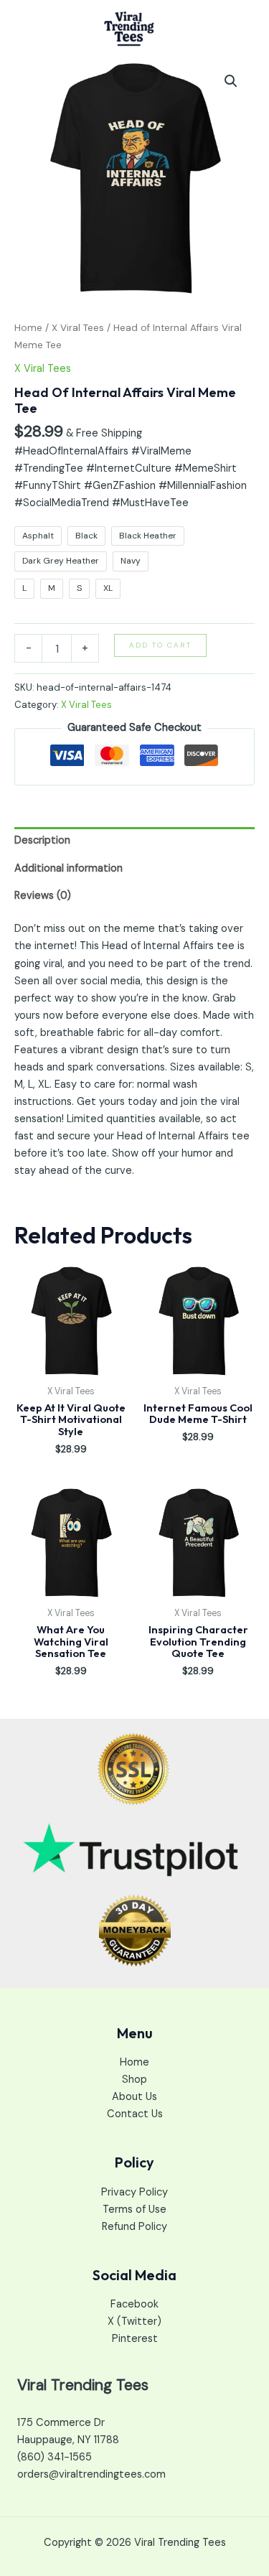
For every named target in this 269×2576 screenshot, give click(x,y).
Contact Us (135, 2114)
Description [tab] (42, 840)
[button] (231, 81)
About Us (134, 2097)
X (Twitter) (134, 2321)
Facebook (134, 2304)
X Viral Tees (78, 328)
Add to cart (160, 645)
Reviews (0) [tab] (43, 896)
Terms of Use (134, 2209)
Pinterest (135, 2339)
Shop (134, 2080)
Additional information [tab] (69, 868)
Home (28, 328)
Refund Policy (134, 2227)
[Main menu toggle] (240, 29)
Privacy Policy (134, 2192)
